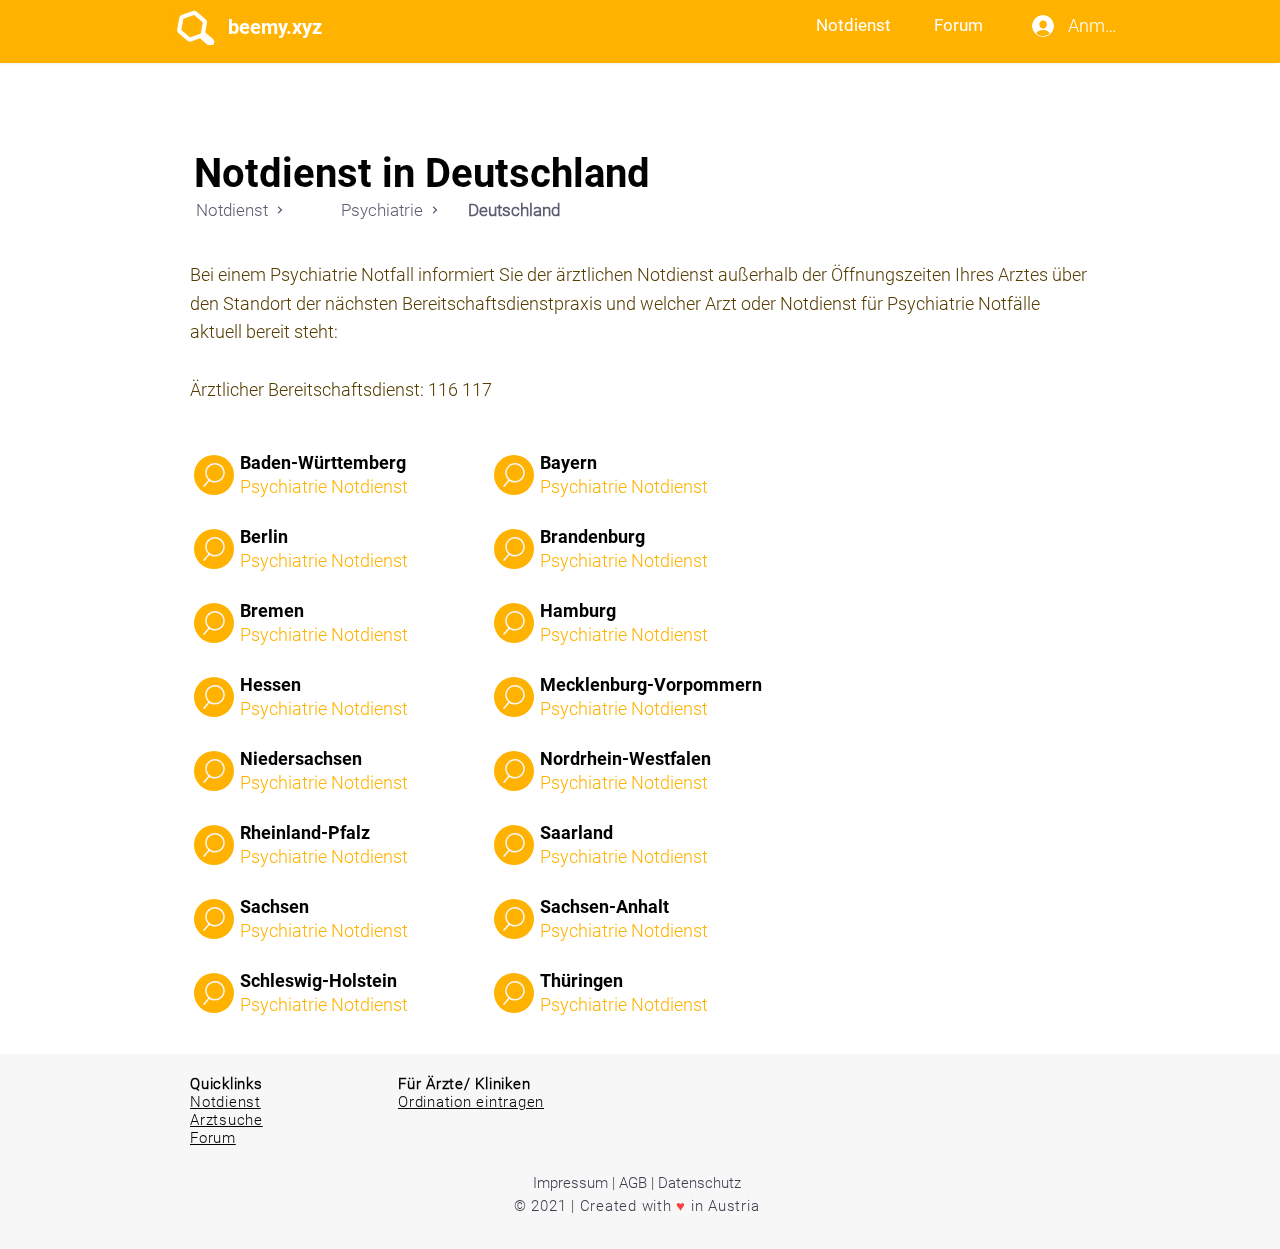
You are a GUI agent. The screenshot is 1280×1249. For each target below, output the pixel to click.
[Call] (214, 475)
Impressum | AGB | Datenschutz (637, 1183)
